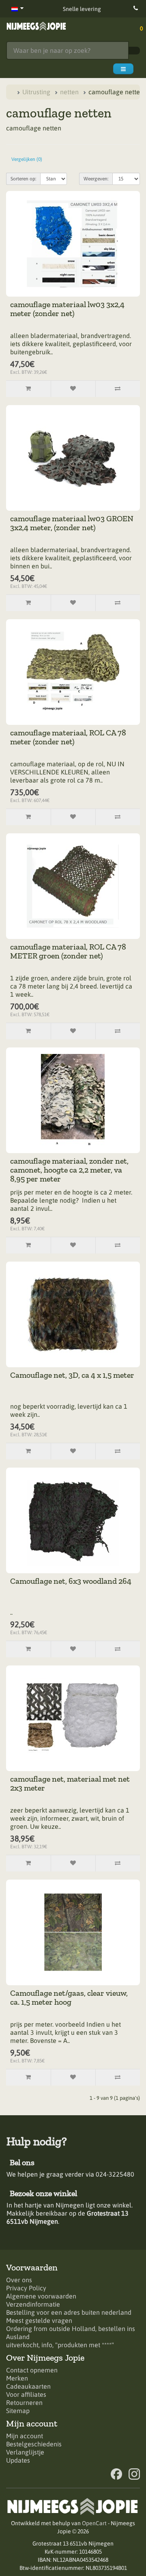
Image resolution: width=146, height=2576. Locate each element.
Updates (18, 2460)
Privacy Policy (26, 2288)
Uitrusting (36, 92)
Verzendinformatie (33, 2304)
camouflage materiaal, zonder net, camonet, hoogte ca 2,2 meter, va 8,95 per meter (70, 1170)
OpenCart (94, 2523)
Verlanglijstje (25, 2452)
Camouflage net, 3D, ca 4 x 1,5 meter (72, 1375)
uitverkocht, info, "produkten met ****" (60, 2345)
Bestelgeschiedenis (34, 2444)
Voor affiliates (26, 2394)
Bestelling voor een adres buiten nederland (69, 2312)
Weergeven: (96, 179)
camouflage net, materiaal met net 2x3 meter (71, 1783)
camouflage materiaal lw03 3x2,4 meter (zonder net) (68, 309)
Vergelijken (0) (27, 159)
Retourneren (24, 2403)
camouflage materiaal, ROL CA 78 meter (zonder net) (69, 737)
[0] (135, 27)
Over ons (19, 2280)
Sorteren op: (23, 179)
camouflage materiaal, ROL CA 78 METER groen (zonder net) (69, 951)
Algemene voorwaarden (41, 2296)
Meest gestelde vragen (39, 2320)
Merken (17, 2378)
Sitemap (18, 2411)
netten (69, 92)
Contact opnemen (32, 2370)
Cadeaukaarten (28, 2386)
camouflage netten (116, 92)
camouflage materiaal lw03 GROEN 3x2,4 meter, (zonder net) (73, 523)
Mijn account (25, 2436)
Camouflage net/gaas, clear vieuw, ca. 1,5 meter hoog (70, 1997)
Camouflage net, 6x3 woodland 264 (71, 1581)
